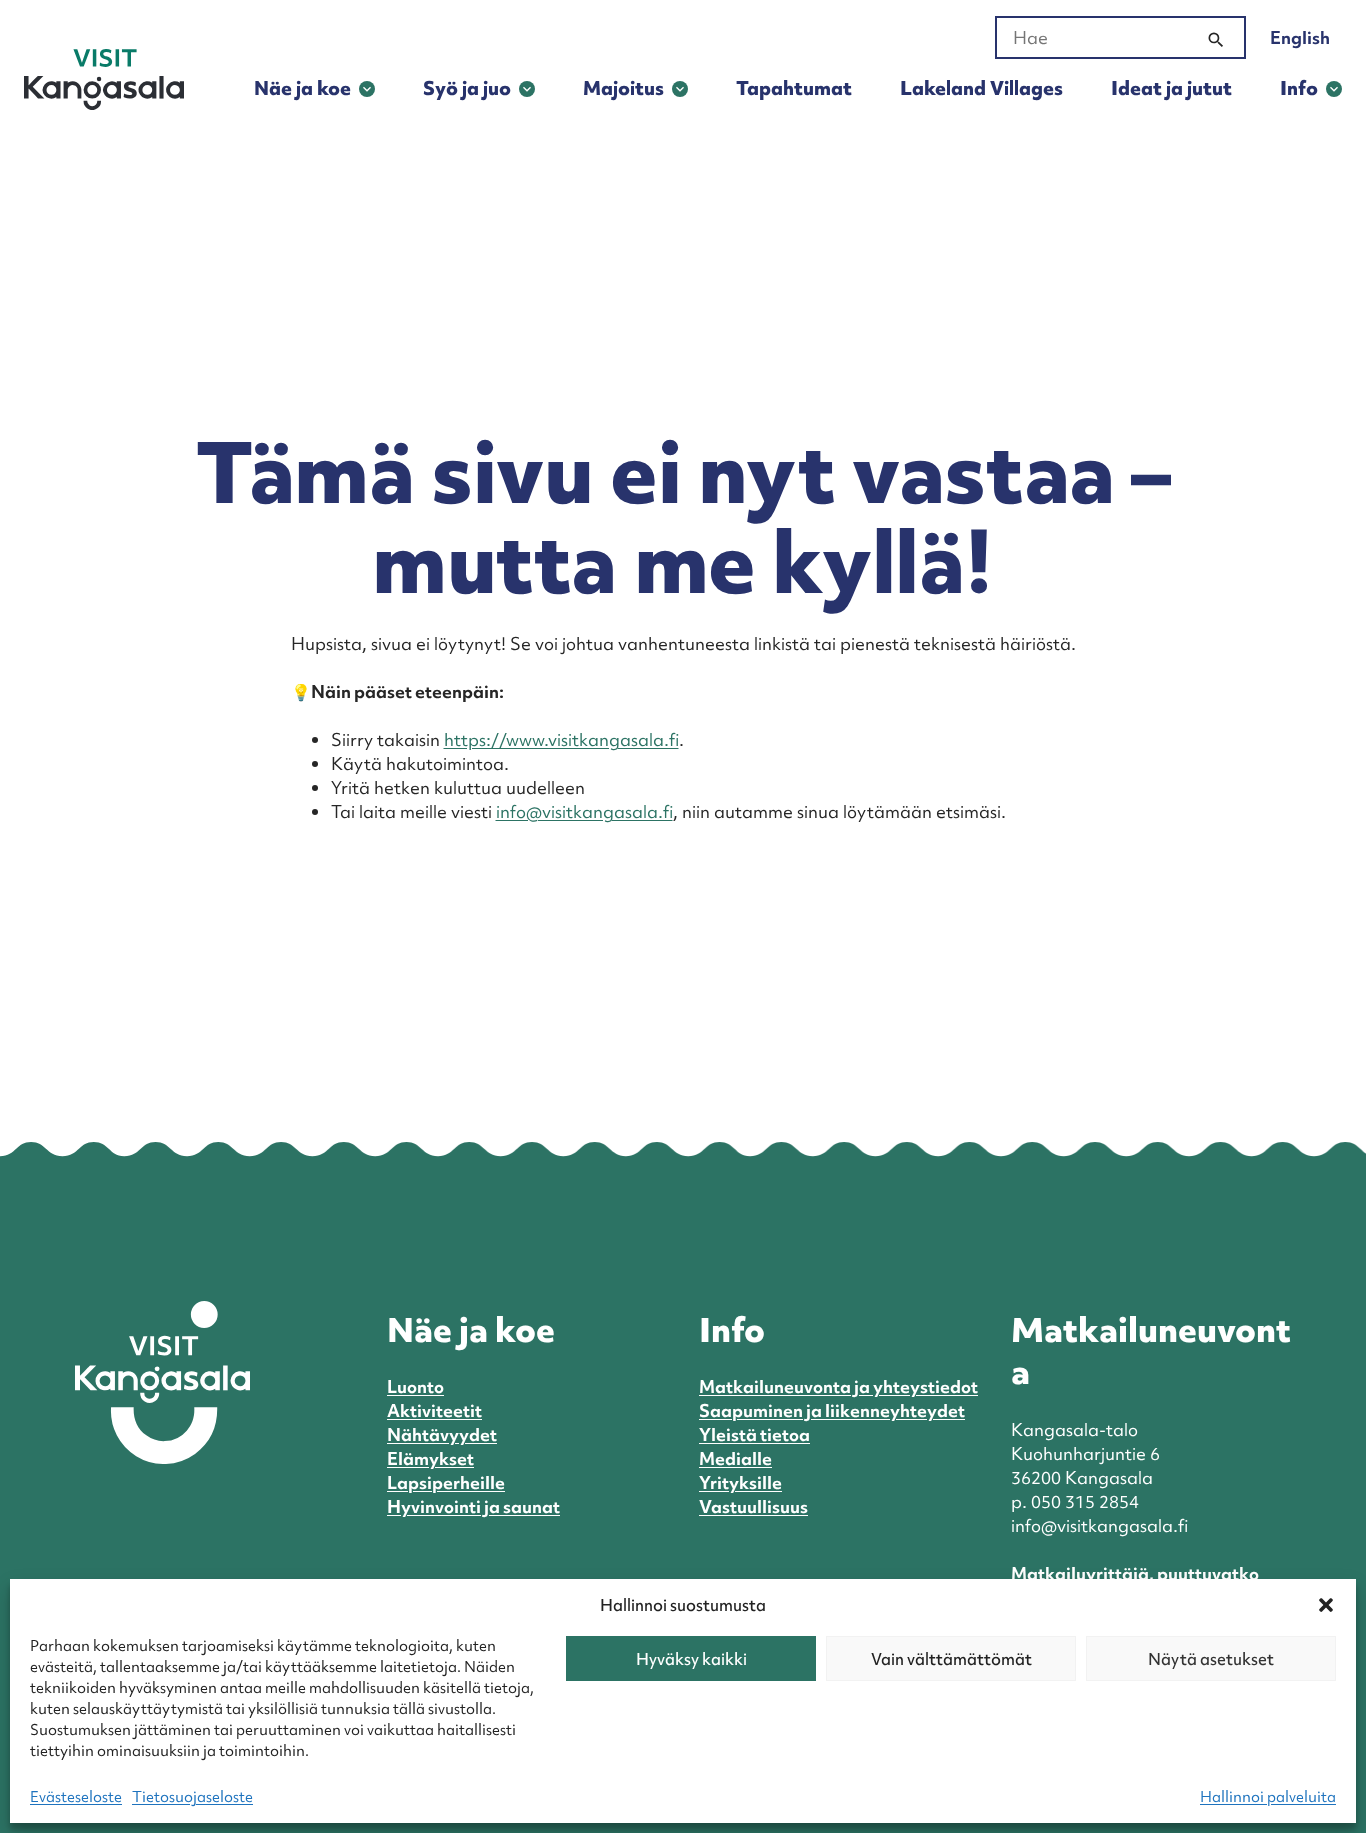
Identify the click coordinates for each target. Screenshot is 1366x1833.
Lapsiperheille (446, 1482)
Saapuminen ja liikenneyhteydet (832, 1410)
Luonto (415, 1386)
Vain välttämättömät (951, 1659)
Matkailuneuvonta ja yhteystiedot (838, 1386)
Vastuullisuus (753, 1506)
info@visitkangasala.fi (584, 811)
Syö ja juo (467, 88)
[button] (1326, 1605)
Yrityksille (740, 1482)
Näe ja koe (302, 88)
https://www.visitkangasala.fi (561, 739)
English (1300, 37)
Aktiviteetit (434, 1410)
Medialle (735, 1458)
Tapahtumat (794, 88)
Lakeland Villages (981, 88)
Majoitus (623, 88)
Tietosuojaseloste (192, 1797)
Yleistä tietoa (754, 1434)
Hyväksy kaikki (691, 1659)
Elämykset (430, 1458)
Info (1299, 88)
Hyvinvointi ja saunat (473, 1506)
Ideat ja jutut (1171, 88)
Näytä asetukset (1211, 1659)
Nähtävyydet (442, 1434)
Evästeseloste (76, 1797)
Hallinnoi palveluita (1268, 1797)
